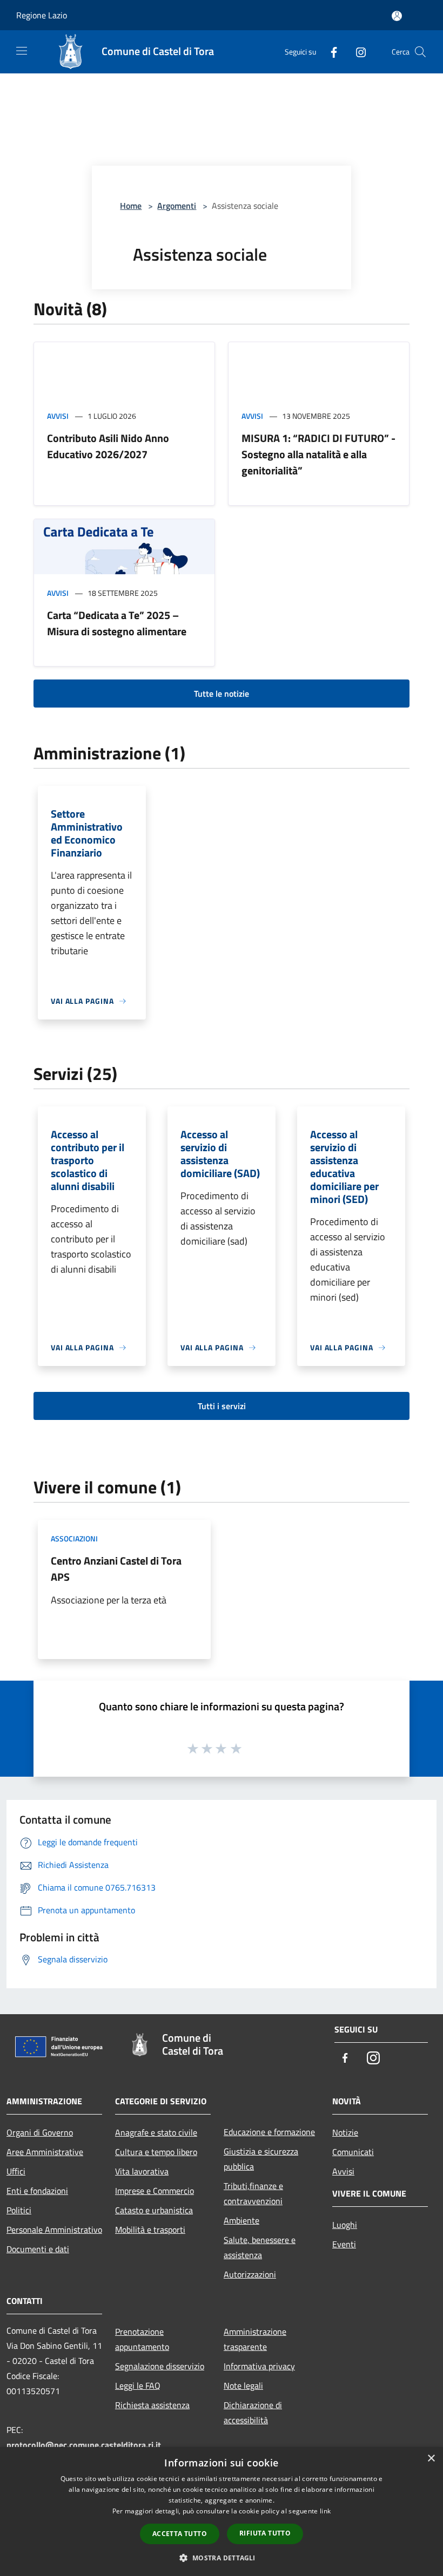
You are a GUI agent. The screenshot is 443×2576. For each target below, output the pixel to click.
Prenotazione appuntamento (142, 2339)
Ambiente (241, 2220)
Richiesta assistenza (152, 2405)
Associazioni (74, 1538)
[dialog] (222, 2512)
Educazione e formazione (269, 2132)
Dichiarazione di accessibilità (253, 2412)
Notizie (345, 2132)
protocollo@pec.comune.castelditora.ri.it (84, 2445)
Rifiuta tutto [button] (265, 2533)
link (325, 2511)
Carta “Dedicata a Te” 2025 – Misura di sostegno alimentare (117, 623)
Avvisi (58, 416)
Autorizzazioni (250, 2274)
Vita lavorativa (142, 2171)
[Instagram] (357, 52)
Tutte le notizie (222, 694)
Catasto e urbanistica (154, 2210)
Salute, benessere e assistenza (260, 2247)
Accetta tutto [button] (180, 2534)
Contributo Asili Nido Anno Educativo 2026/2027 (108, 446)
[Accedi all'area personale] (397, 16)
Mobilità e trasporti (150, 2230)
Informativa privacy (259, 2366)
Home (131, 206)
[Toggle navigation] (22, 51)
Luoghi (345, 2225)
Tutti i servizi (222, 1406)
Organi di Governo (40, 2132)
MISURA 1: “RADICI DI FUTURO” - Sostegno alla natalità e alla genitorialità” (318, 454)
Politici (19, 2210)
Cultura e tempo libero (156, 2152)
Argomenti (177, 206)
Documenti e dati (38, 2249)
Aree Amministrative (45, 2152)
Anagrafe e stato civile (156, 2132)
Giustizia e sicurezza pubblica (261, 2159)
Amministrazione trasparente (255, 2339)
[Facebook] (330, 52)
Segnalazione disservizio (160, 2366)
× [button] (431, 2459)
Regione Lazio (42, 15)
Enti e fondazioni (37, 2191)
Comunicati (353, 2152)
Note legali (243, 2385)
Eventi (344, 2244)
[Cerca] (420, 52)
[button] (221, 2558)
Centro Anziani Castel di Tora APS (116, 1569)
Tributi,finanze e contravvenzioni (253, 2193)
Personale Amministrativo (54, 2230)
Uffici (16, 2171)
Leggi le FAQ (138, 2385)
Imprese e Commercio (155, 2191)
